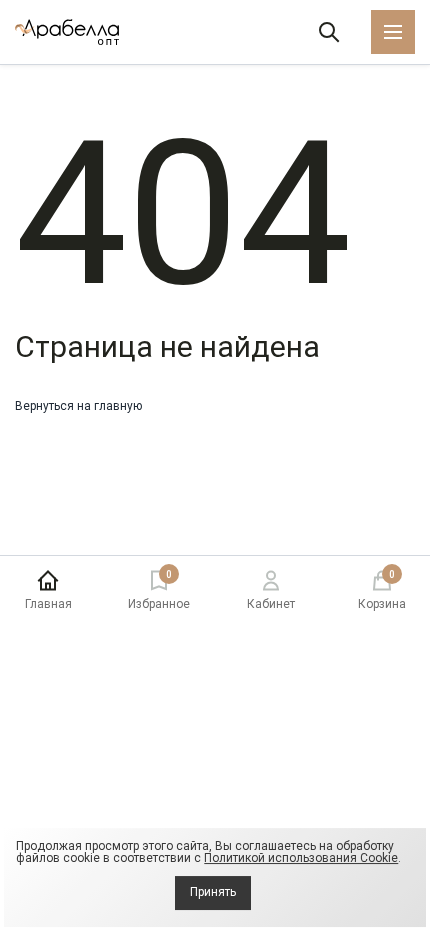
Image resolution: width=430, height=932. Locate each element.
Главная (48, 604)
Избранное (159, 590)
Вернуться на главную (78, 406)
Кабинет (271, 604)
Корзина (382, 590)
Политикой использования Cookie (301, 858)
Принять (213, 892)
